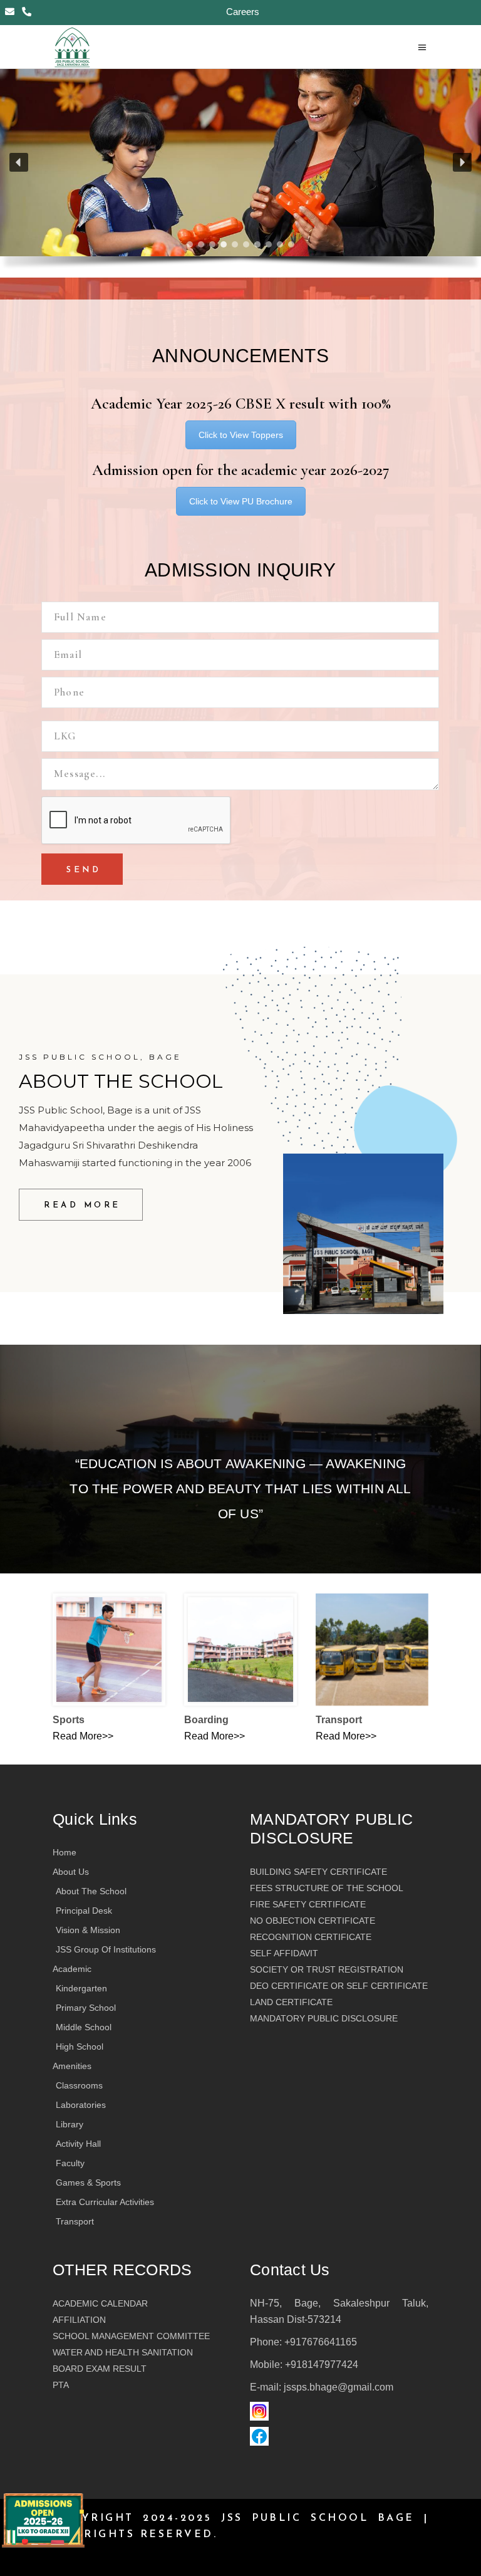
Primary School (86, 2008)
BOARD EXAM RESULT (100, 2369)
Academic (72, 1969)
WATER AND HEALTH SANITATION (123, 2352)
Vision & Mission (88, 1930)
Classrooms (79, 2085)
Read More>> (83, 1736)
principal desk (84, 1911)
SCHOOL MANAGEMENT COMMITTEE (131, 2336)
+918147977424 (322, 2365)
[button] (19, 162)
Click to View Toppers (241, 435)
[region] (240, 173)
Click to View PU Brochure (241, 501)
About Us (71, 1872)
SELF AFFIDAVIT (284, 1953)
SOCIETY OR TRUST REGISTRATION (327, 1969)
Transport (75, 2221)
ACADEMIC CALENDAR (100, 2303)
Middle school (84, 2027)
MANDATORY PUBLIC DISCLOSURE (324, 2018)
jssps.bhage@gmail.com (339, 2387)
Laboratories (81, 2105)
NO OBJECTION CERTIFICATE (313, 1921)
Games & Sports (88, 2182)
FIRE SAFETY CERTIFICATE (308, 1904)
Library (70, 2124)
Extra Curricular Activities (105, 2202)
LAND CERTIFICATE (291, 2002)
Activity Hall (78, 2144)
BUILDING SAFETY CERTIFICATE (318, 1872)
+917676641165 (321, 2342)
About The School (91, 1891)
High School (80, 2047)
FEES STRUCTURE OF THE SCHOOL (327, 1888)
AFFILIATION (79, 2320)
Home (65, 1852)
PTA (61, 2385)
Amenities (72, 2066)
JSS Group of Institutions (106, 1949)
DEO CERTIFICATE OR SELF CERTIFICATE (339, 1986)
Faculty (70, 2163)
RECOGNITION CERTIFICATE (311, 1937)
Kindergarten (81, 1988)
